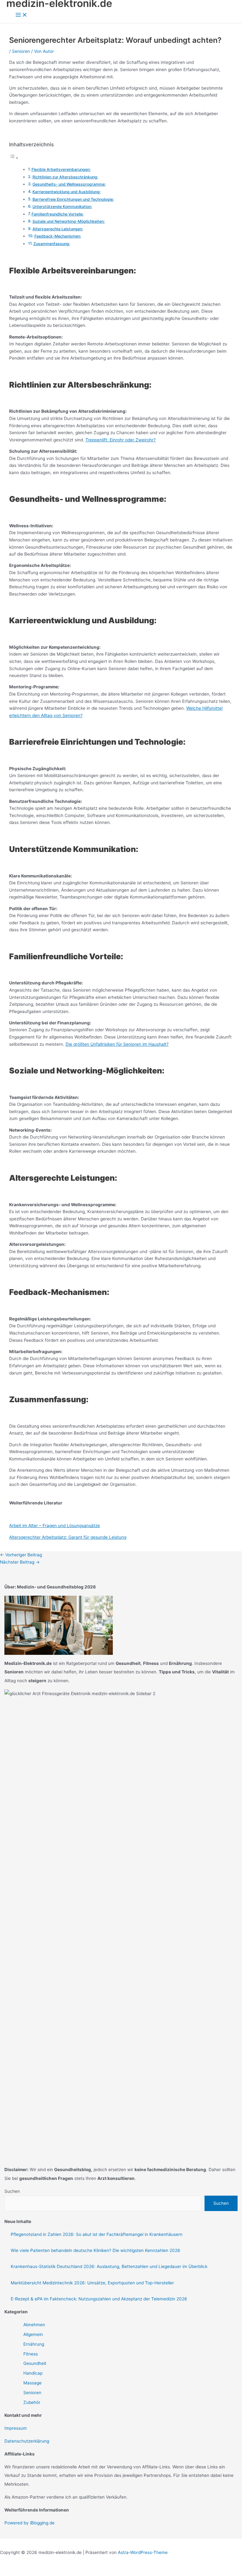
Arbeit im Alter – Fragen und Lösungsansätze (55, 1526)
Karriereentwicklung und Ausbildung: (66, 192)
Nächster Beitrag (20, 1562)
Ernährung (34, 2344)
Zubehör (32, 2402)
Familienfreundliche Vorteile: (58, 214)
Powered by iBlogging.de (29, 2523)
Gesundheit (35, 2363)
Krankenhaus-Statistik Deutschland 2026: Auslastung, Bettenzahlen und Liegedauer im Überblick (109, 2266)
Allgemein (33, 2334)
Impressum (16, 2428)
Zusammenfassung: (52, 244)
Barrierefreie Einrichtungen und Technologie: (73, 199)
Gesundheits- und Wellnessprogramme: (69, 184)
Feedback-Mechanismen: (58, 236)
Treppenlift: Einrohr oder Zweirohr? (121, 440)
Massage (32, 2383)
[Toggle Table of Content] (14, 158)
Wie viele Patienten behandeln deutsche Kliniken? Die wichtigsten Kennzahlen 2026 (95, 2250)
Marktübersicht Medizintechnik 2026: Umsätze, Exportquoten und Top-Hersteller (92, 2283)
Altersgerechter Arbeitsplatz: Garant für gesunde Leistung (68, 1537)
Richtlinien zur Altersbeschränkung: (65, 177)
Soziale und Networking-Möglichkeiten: (69, 221)
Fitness (31, 2354)
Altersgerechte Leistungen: (58, 229)
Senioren (21, 51)
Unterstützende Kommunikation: (62, 207)
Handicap (33, 2373)
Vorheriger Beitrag (21, 1555)
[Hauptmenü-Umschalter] (21, 15)
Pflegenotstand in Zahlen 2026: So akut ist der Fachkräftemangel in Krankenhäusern (97, 2234)
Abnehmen (34, 2325)
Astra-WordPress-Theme (143, 2552)
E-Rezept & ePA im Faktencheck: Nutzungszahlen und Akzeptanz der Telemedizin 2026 (99, 2299)
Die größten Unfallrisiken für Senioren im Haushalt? (117, 1044)
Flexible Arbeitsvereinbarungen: (61, 169)
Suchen (12, 2191)
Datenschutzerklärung (27, 2441)
